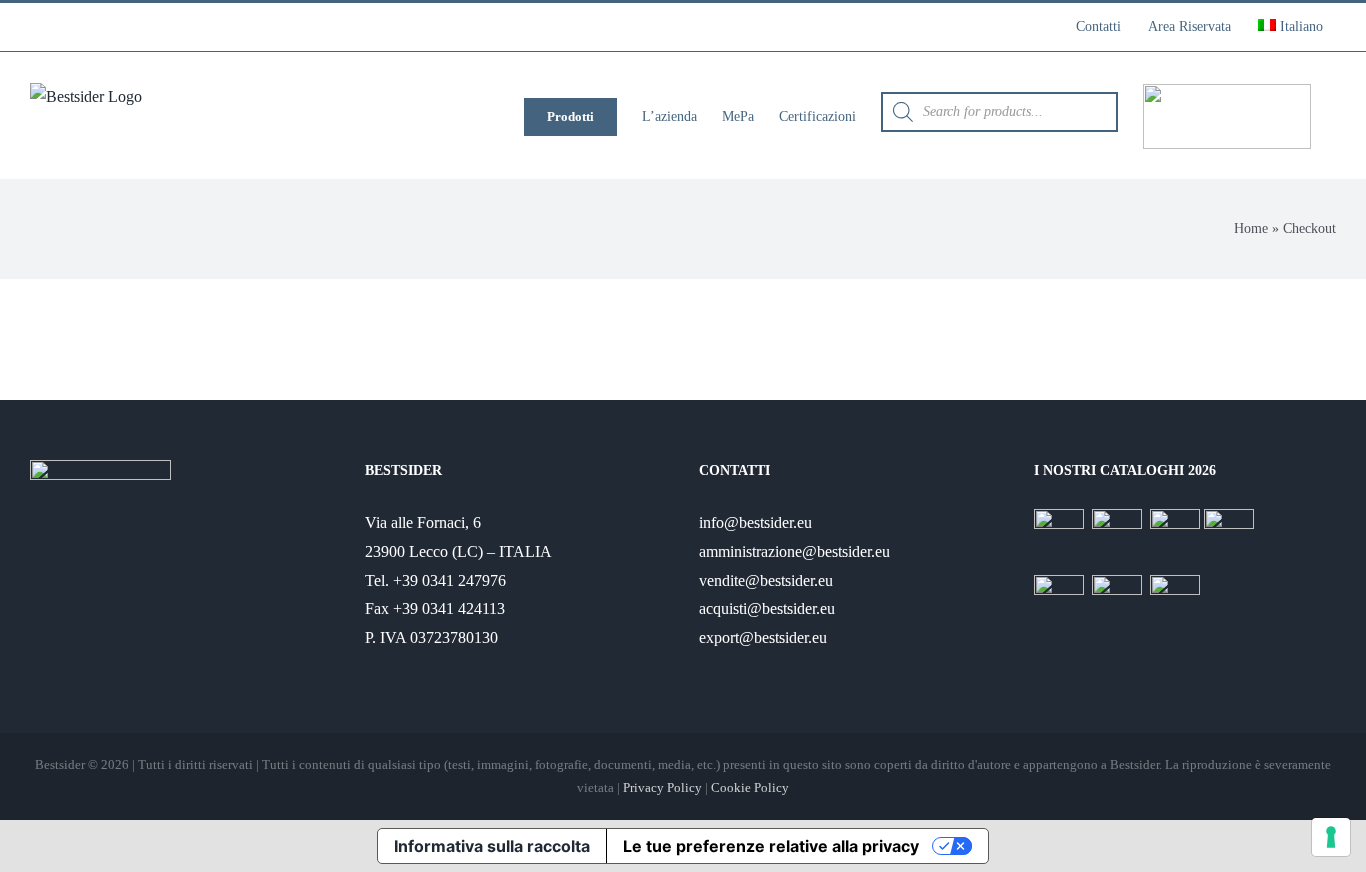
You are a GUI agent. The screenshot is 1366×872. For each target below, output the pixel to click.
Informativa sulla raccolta (492, 846)
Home (1251, 228)
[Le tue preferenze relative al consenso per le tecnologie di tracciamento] (1331, 837)
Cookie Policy (750, 787)
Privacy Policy (662, 787)
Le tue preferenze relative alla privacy (771, 846)
